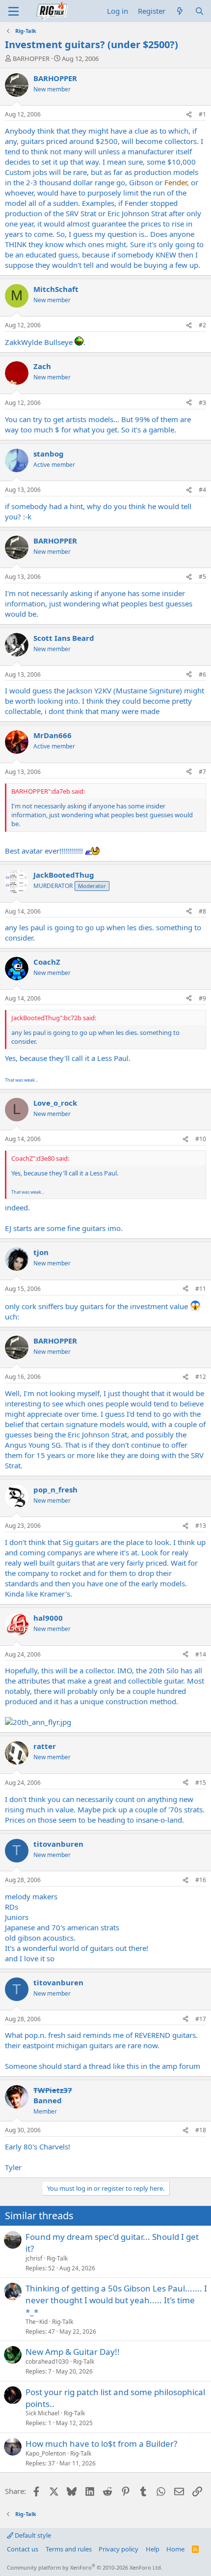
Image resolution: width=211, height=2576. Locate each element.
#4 (202, 490)
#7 (202, 772)
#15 (201, 1783)
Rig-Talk (57, 2258)
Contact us (23, 2549)
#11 (201, 1289)
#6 (202, 674)
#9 (202, 998)
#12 (201, 1377)
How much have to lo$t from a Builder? (101, 2444)
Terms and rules (69, 2549)
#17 (201, 2019)
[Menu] (13, 11)
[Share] (189, 115)
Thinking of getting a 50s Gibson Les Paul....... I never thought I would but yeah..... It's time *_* (116, 2300)
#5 (202, 577)
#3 (202, 403)
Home (175, 2549)
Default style (32, 2535)
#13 (201, 1526)
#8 (202, 911)
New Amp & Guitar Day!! (73, 2352)
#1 (202, 114)
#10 (201, 1139)
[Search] (199, 11)
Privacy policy (119, 2549)
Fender (176, 182)
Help (153, 2549)
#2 (202, 325)
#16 (201, 1880)
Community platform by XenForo (85, 2567)
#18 (201, 2130)
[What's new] (180, 11)
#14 (201, 1654)
